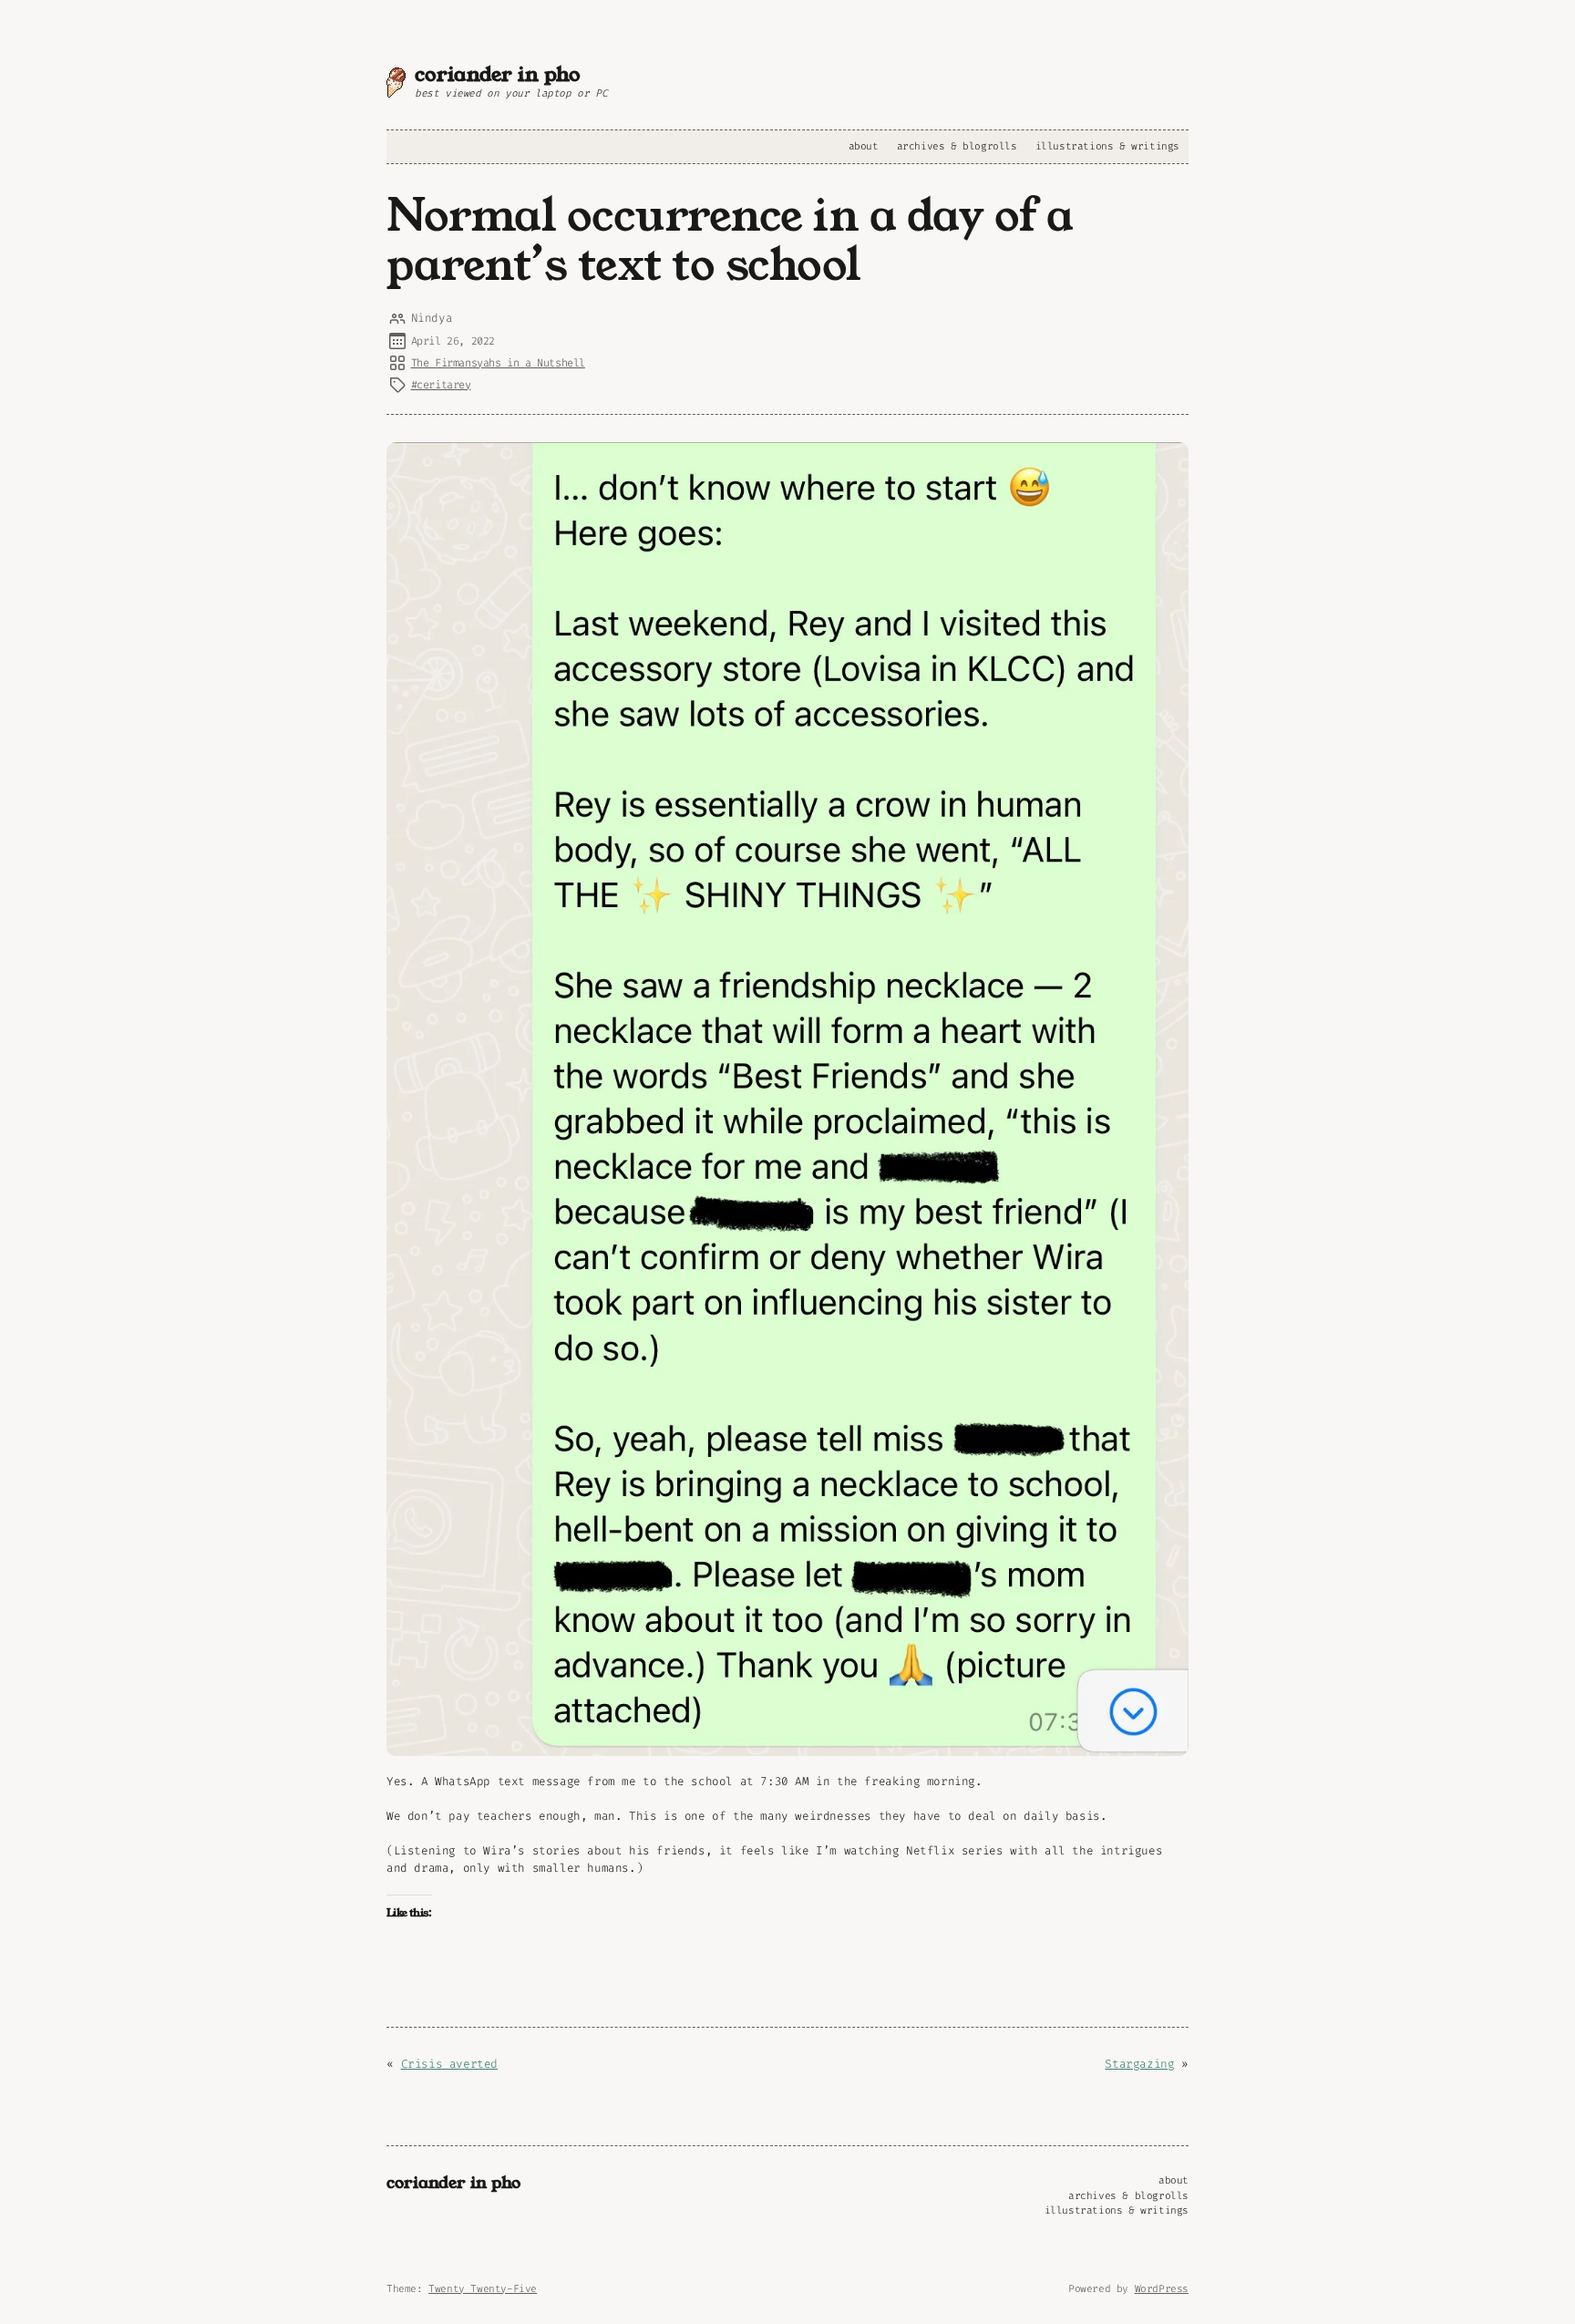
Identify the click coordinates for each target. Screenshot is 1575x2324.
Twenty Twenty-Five (483, 2289)
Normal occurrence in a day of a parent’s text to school (730, 241)
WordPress (1162, 2289)
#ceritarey (441, 385)
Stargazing (1139, 2064)
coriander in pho (498, 74)
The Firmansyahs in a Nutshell (498, 363)
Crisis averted (449, 2064)
